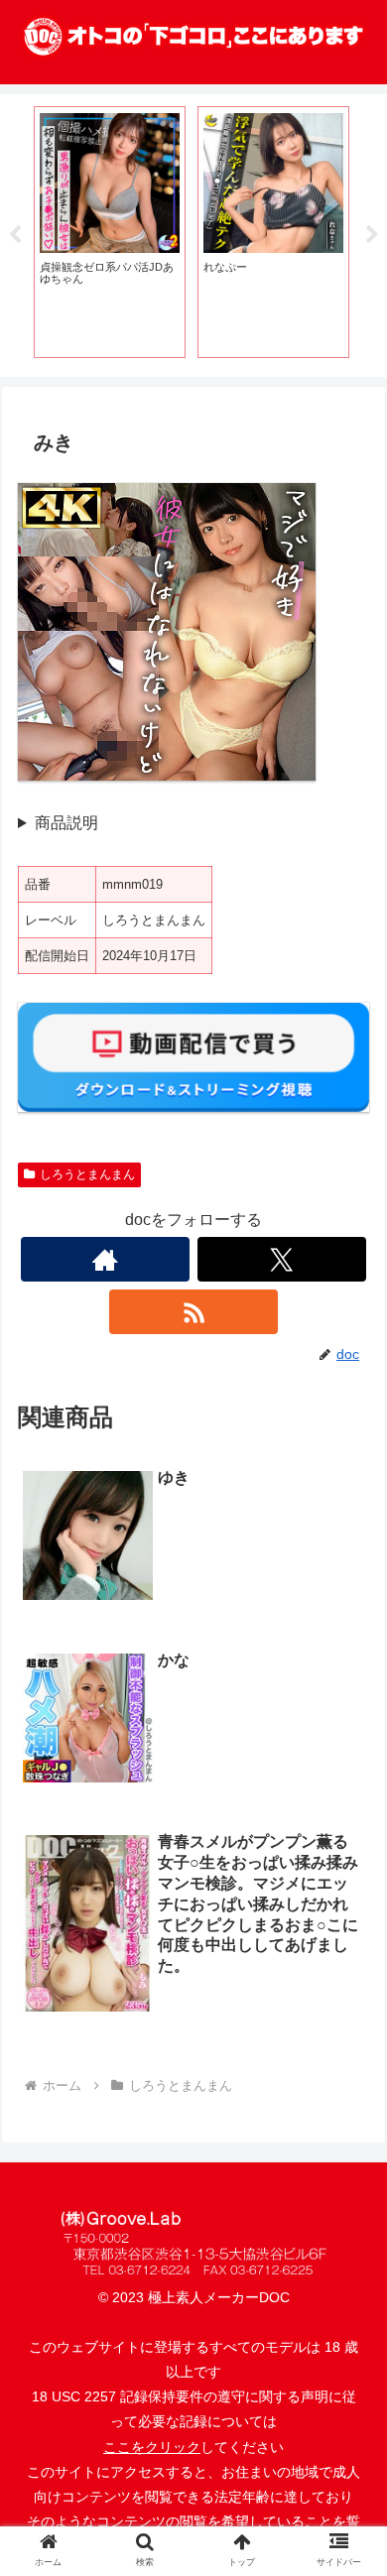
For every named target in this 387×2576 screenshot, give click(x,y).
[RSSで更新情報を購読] (193, 1312)
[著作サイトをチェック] (105, 1259)
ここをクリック (152, 2447)
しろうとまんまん (87, 1174)
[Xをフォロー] (282, 1259)
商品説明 (66, 823)
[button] (348, 2543)
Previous (15, 235)
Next (372, 235)
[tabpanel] (110, 232)
